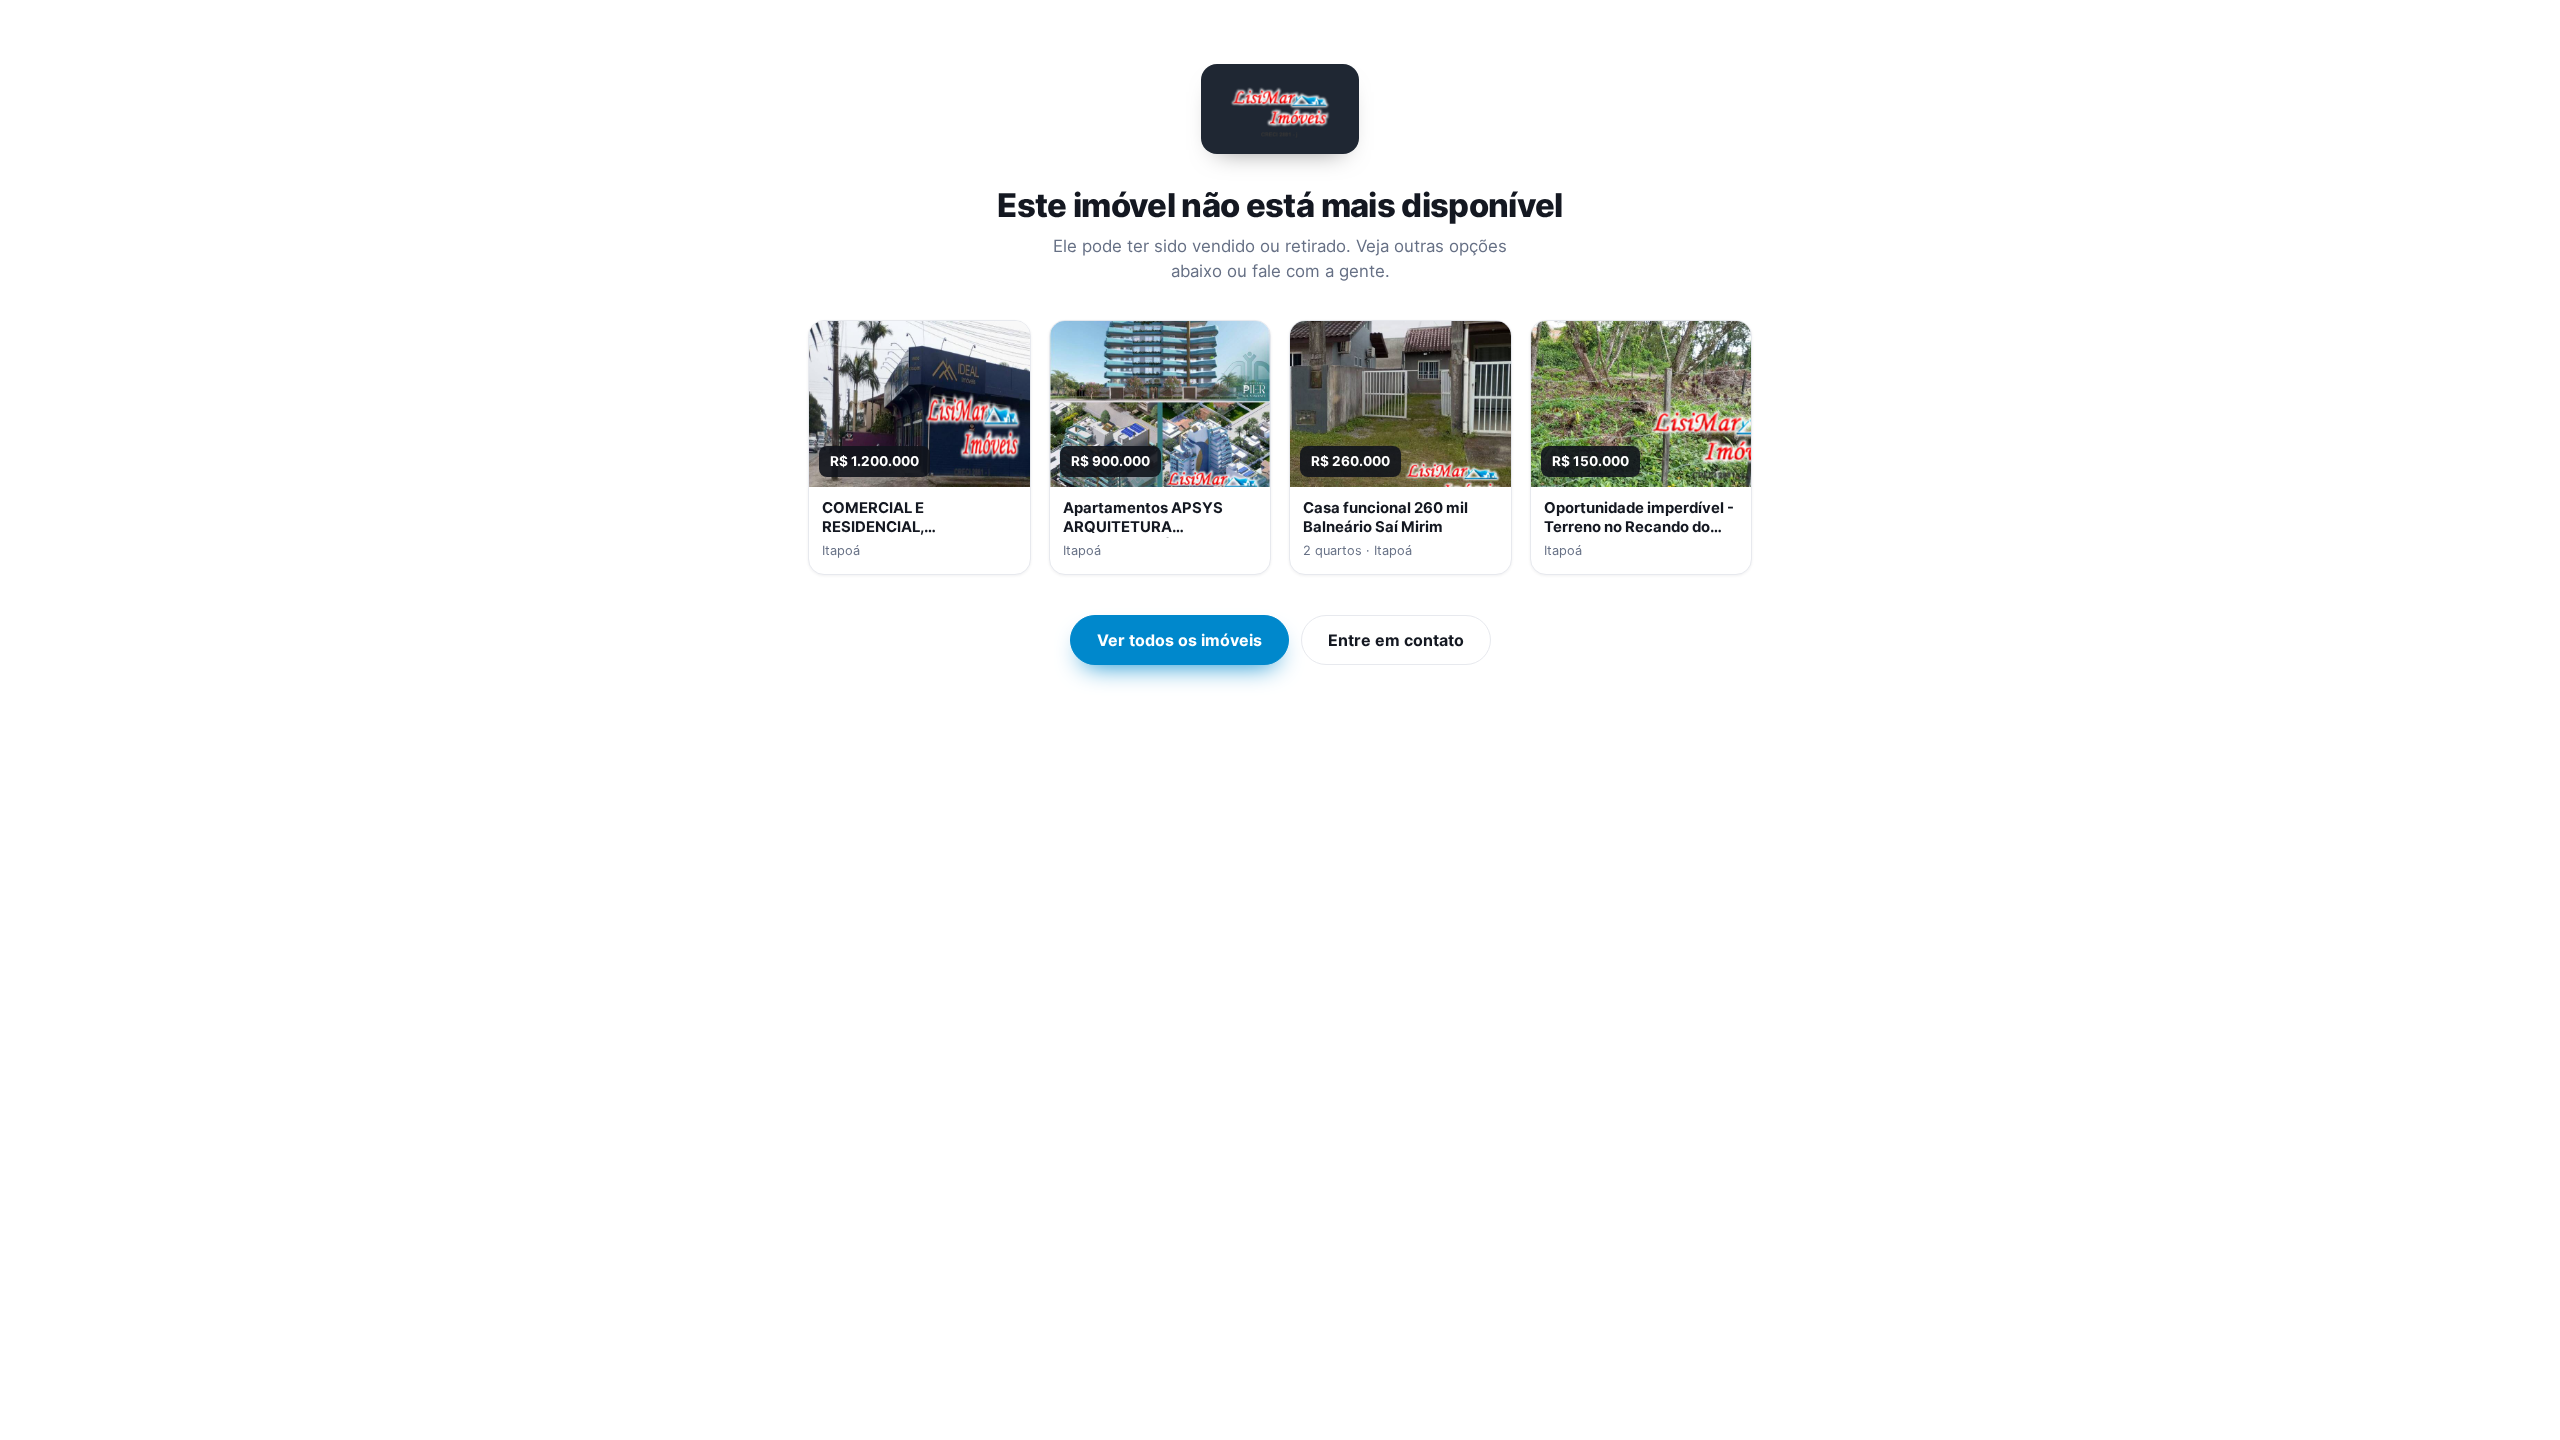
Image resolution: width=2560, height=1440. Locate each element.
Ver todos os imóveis (1179, 640)
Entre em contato (1396, 640)
